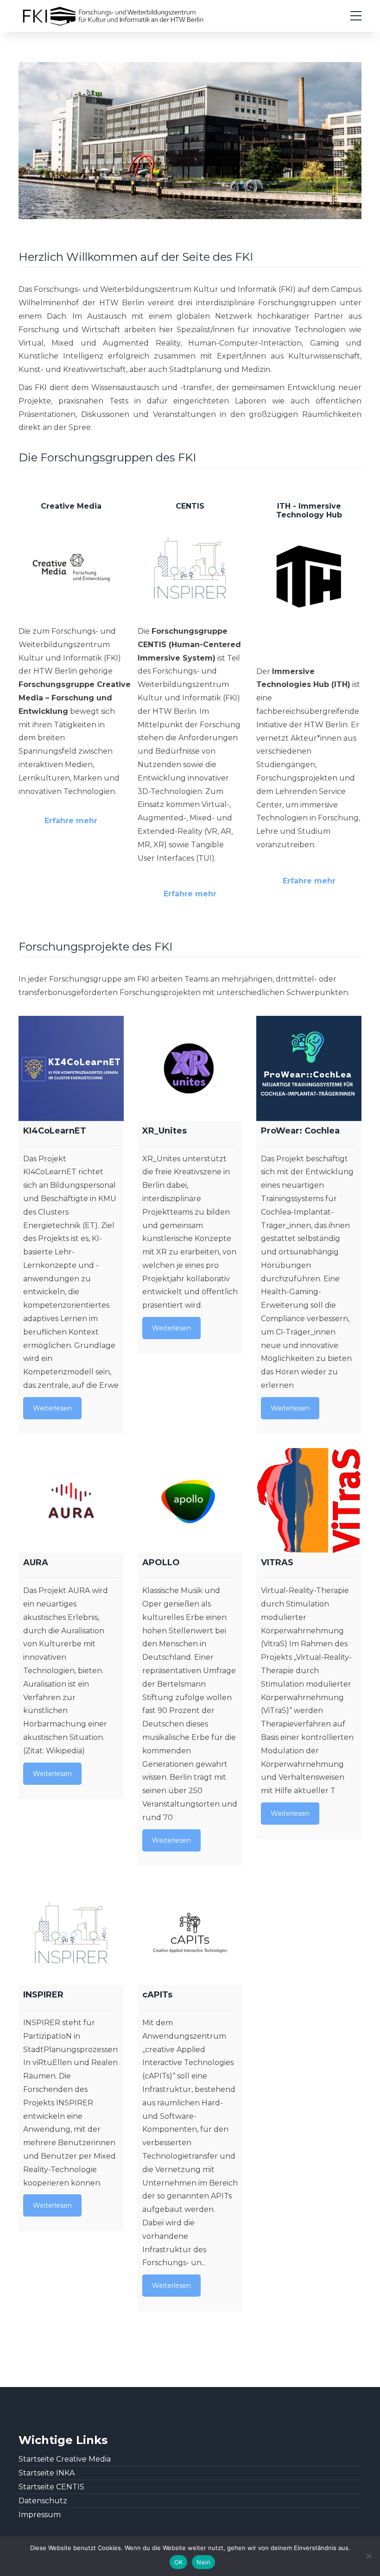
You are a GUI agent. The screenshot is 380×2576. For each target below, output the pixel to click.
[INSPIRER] (71, 1932)
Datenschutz (43, 2501)
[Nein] (368, 2556)
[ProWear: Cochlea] (309, 1068)
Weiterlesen (52, 1408)
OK (179, 2562)
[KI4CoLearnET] (71, 1068)
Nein (203, 2562)
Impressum (40, 2515)
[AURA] (71, 1501)
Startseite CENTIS (51, 2487)
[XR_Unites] (190, 1068)
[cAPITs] (190, 1932)
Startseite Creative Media (65, 2459)
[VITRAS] (309, 1501)
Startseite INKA (47, 2473)
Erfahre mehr (71, 821)
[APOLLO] (190, 1501)
